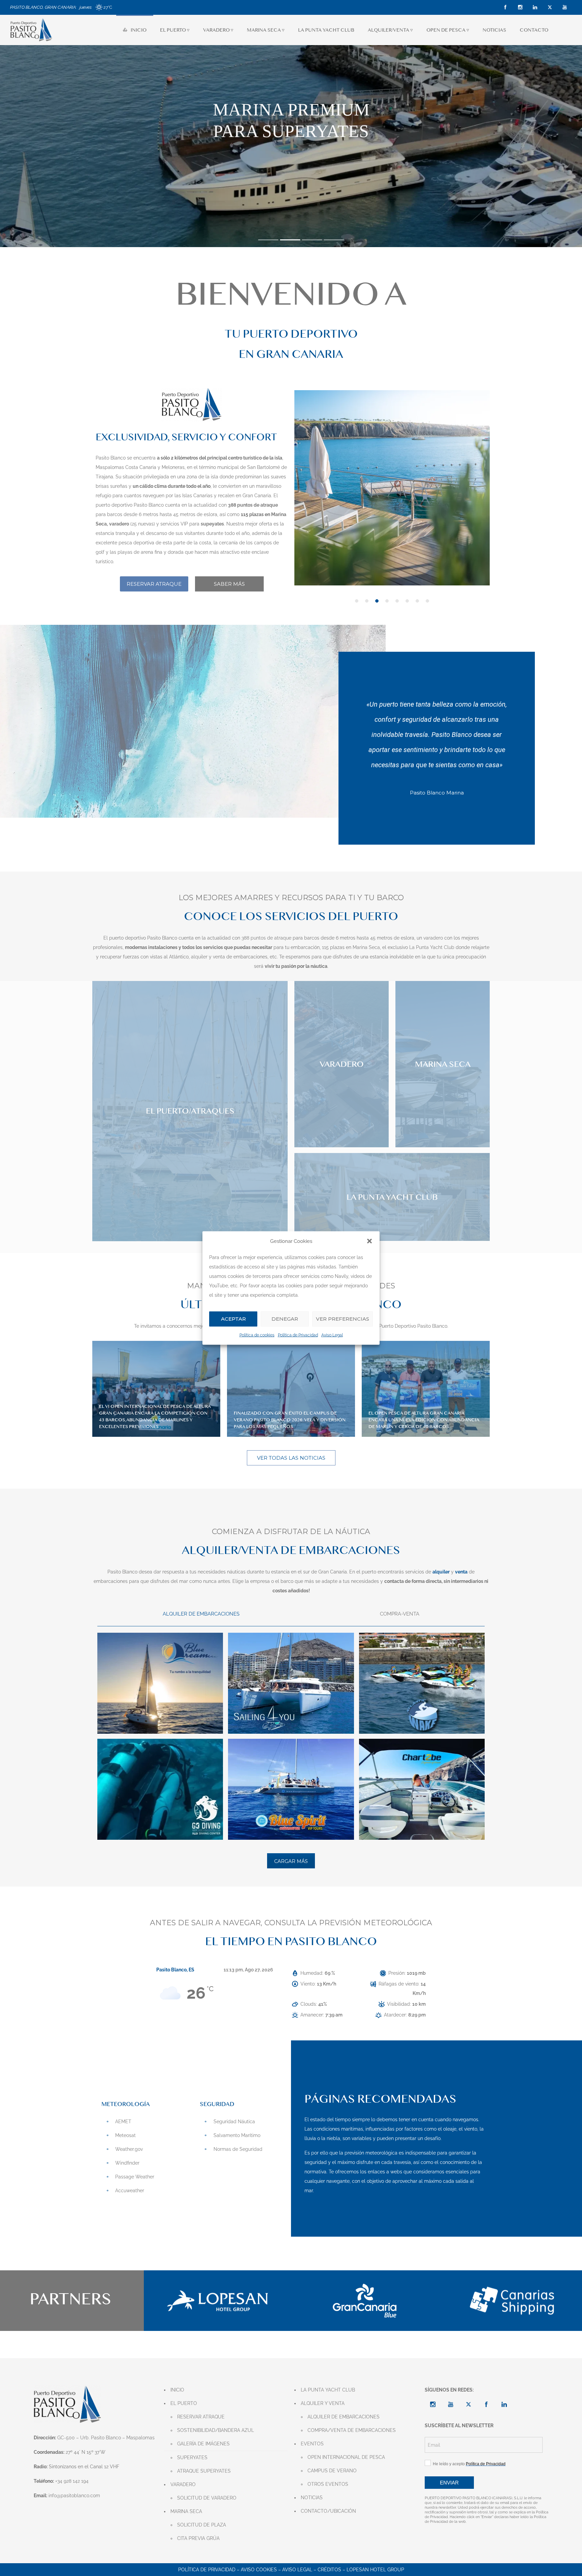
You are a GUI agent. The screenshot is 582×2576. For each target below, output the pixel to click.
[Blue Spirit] (291, 1789)
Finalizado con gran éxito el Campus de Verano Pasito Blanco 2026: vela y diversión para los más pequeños (290, 1420)
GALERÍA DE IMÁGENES (203, 2444)
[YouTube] (564, 7)
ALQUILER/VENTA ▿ (390, 30)
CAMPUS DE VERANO (332, 2471)
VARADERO (183, 2484)
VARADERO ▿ (218, 30)
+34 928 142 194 (72, 2481)
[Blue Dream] (160, 1683)
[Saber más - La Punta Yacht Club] (392, 1197)
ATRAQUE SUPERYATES (204, 2471)
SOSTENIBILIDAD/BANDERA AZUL (216, 2430)
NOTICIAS (494, 30)
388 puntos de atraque (266, 938)
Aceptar (233, 1319)
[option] (392, 488)
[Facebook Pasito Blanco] (486, 2404)
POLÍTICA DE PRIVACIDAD (207, 2570)
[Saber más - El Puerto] (190, 1111)
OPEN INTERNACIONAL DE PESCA (346, 2457)
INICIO (139, 30)
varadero (433, 938)
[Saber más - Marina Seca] (443, 1064)
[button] (369, 1241)
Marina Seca (366, 947)
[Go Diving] (160, 1789)
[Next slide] (485, 496)
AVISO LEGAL (297, 2570)
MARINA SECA (186, 2511)
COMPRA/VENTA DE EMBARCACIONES (352, 2430)
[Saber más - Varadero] (342, 1064)
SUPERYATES (192, 2458)
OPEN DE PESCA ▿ (448, 30)
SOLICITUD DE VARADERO (207, 2498)
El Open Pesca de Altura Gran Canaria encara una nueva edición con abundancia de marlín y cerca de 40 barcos (424, 1420)
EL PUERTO (184, 2403)
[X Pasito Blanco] (468, 2404)
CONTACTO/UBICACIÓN (328, 2511)
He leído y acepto (468, 2464)
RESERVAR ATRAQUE (201, 2417)
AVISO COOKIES (259, 2570)
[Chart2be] (422, 1789)
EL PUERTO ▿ (175, 30)
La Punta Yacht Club (432, 947)
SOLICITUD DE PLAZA (202, 2525)
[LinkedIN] (535, 7)
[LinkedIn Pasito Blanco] (504, 2404)
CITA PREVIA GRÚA (198, 2538)
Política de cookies (257, 1335)
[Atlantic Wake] (422, 1683)
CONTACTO (534, 30)
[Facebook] (505, 7)
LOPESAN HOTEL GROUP (375, 2570)
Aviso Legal (332, 1335)
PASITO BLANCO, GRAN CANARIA (43, 7)
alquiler (199, 957)
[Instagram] (520, 7)
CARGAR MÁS (291, 1861)
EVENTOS (312, 2444)
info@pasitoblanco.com (74, 2496)
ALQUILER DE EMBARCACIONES (344, 2417)
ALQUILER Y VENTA (323, 2403)
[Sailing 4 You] (291, 1683)
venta (219, 957)
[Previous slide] (299, 496)
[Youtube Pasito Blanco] (451, 2404)
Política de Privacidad (298, 1335)
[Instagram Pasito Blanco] (433, 2404)
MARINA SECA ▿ (266, 30)
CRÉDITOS (329, 2570)
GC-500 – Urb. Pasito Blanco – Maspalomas (106, 2438)
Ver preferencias (343, 1319)
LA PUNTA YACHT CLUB (326, 30)
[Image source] (217, 2300)
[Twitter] (550, 7)
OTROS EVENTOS (328, 2484)
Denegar (285, 1319)
